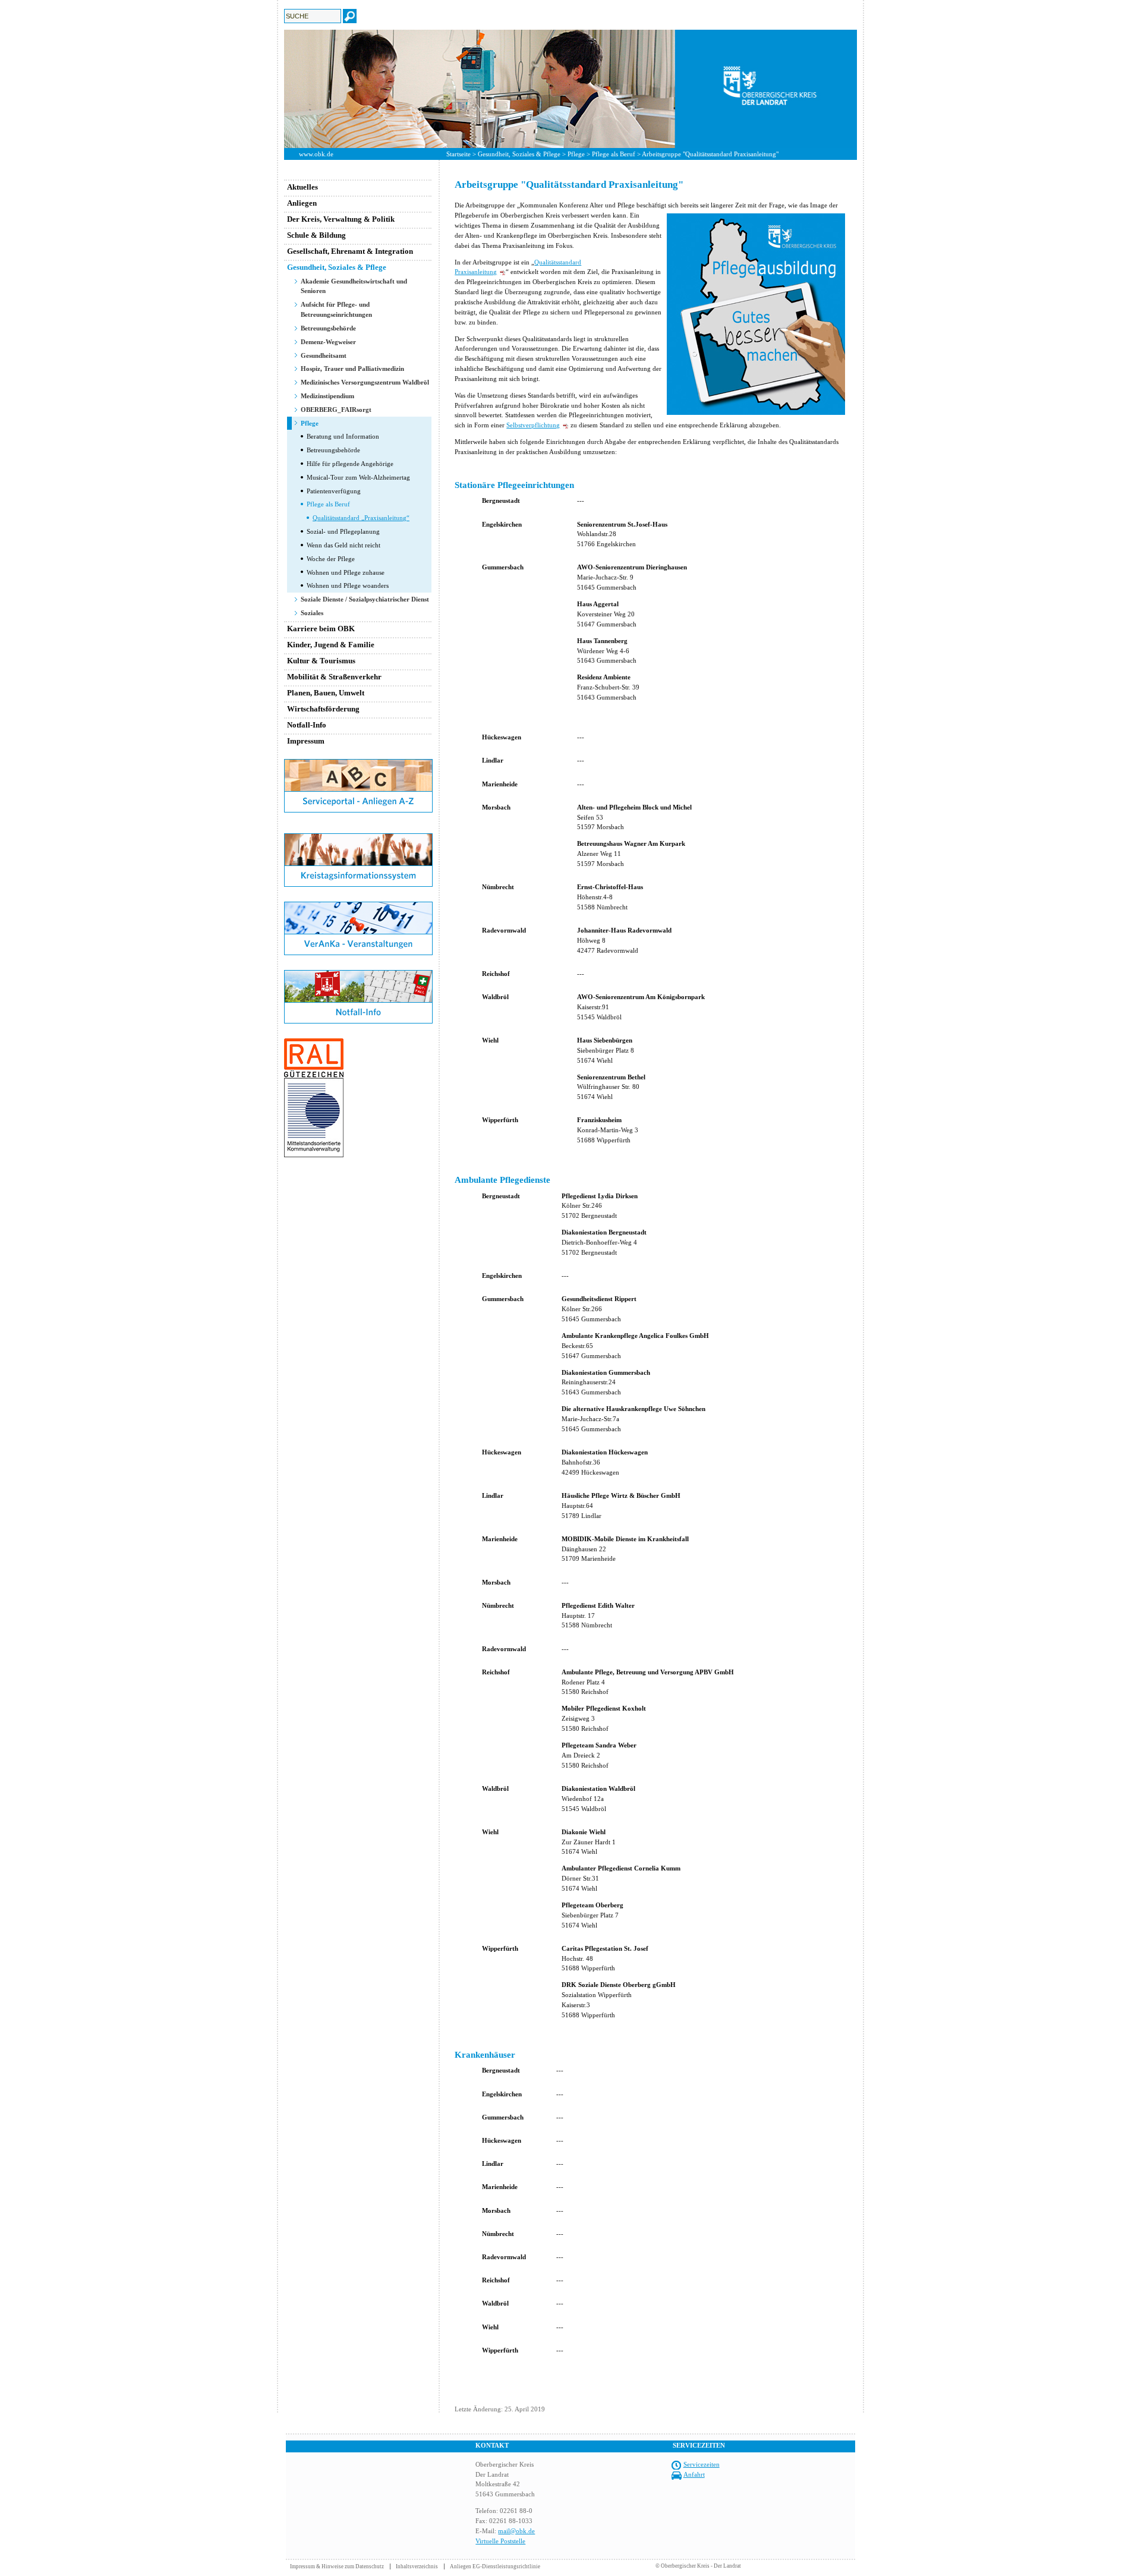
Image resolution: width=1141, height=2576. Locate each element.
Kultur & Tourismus (321, 661)
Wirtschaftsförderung (323, 709)
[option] (570, 89)
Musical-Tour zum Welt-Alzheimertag (358, 477)
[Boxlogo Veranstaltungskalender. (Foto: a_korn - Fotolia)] (358, 953)
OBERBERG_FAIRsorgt (336, 410)
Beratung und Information (343, 436)
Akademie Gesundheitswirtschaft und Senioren (354, 286)
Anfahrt (694, 2474)
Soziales (312, 613)
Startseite (458, 154)
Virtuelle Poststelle (500, 2541)
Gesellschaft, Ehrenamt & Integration (350, 251)
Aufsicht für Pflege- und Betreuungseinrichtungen (336, 309)
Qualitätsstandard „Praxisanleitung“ (361, 518)
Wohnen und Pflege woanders (348, 585)
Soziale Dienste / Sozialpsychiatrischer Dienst (365, 599)
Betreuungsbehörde (328, 328)
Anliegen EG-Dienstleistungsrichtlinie (495, 2566)
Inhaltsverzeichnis (417, 2566)
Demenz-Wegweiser (328, 342)
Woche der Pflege (331, 559)
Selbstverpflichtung (533, 425)
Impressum (306, 741)
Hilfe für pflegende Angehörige (350, 464)
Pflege (576, 154)
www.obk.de (316, 154)
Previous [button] (275, 89)
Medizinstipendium (327, 396)
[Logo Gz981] (314, 1155)
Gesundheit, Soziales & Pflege (519, 154)
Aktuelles (302, 187)
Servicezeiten (702, 2464)
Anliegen (302, 203)
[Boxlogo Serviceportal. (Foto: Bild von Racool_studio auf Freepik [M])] (358, 810)
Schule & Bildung (316, 235)
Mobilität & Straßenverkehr (334, 677)
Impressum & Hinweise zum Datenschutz (337, 2566)
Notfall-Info (307, 725)
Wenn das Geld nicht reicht (343, 545)
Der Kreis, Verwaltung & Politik (341, 219)
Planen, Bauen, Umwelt (326, 693)
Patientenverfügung (334, 491)
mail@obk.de (516, 2531)
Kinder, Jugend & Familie (331, 645)
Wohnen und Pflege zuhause (346, 572)
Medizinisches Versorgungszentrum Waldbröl (365, 382)
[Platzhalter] (358, 831)
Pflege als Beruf (614, 154)
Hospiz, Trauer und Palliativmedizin (352, 369)
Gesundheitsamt (324, 355)
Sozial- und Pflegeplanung (343, 531)
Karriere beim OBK (321, 629)
